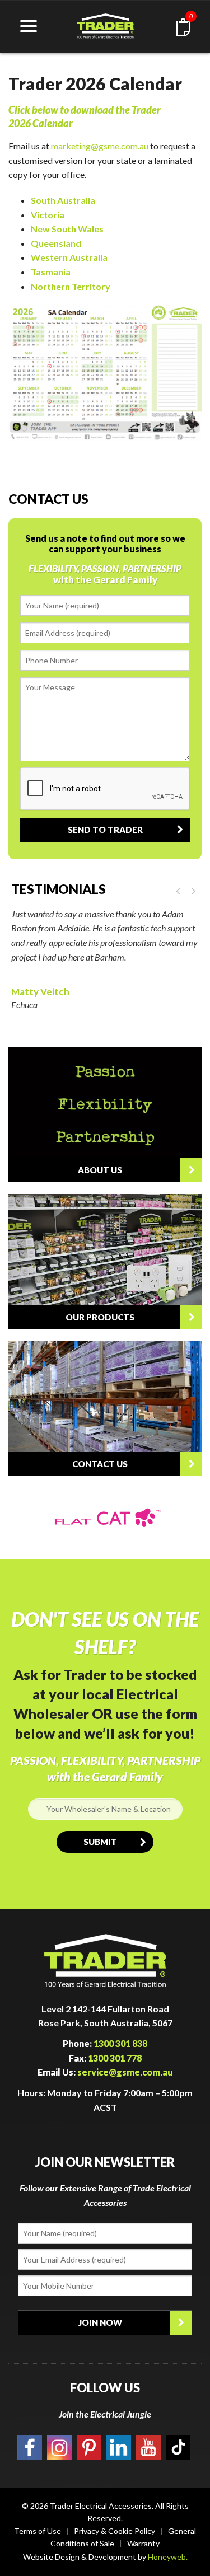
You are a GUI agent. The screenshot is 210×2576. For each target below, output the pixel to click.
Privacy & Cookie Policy (115, 2531)
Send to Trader (105, 830)
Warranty (143, 2543)
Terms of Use (38, 2531)
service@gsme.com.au (125, 2072)
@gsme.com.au (120, 146)
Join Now (100, 2322)
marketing (71, 146)
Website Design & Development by (105, 2557)
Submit (100, 1842)
